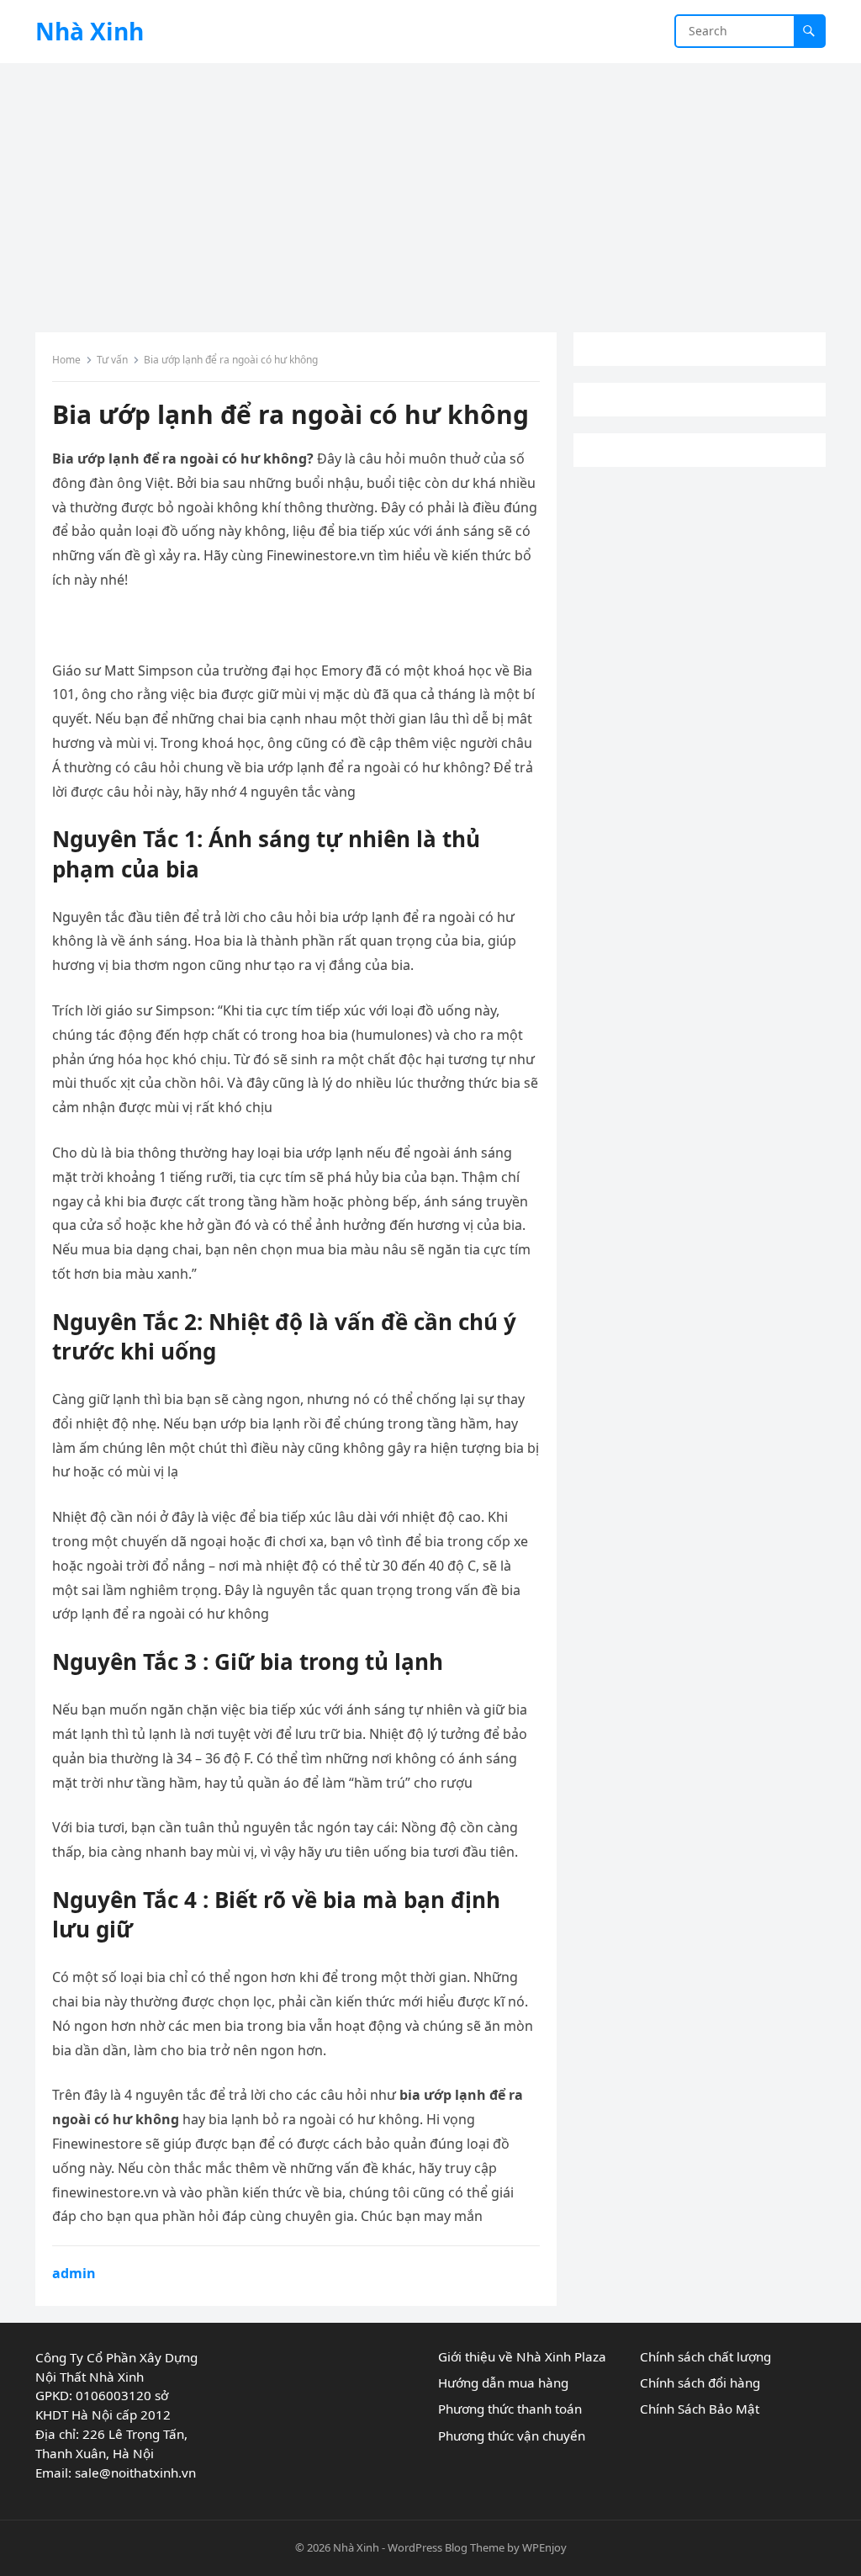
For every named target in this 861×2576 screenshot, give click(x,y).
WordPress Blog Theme (446, 2547)
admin (74, 2273)
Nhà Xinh (90, 31)
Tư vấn (112, 360)
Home (66, 360)
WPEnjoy (544, 2547)
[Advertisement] (430, 189)
